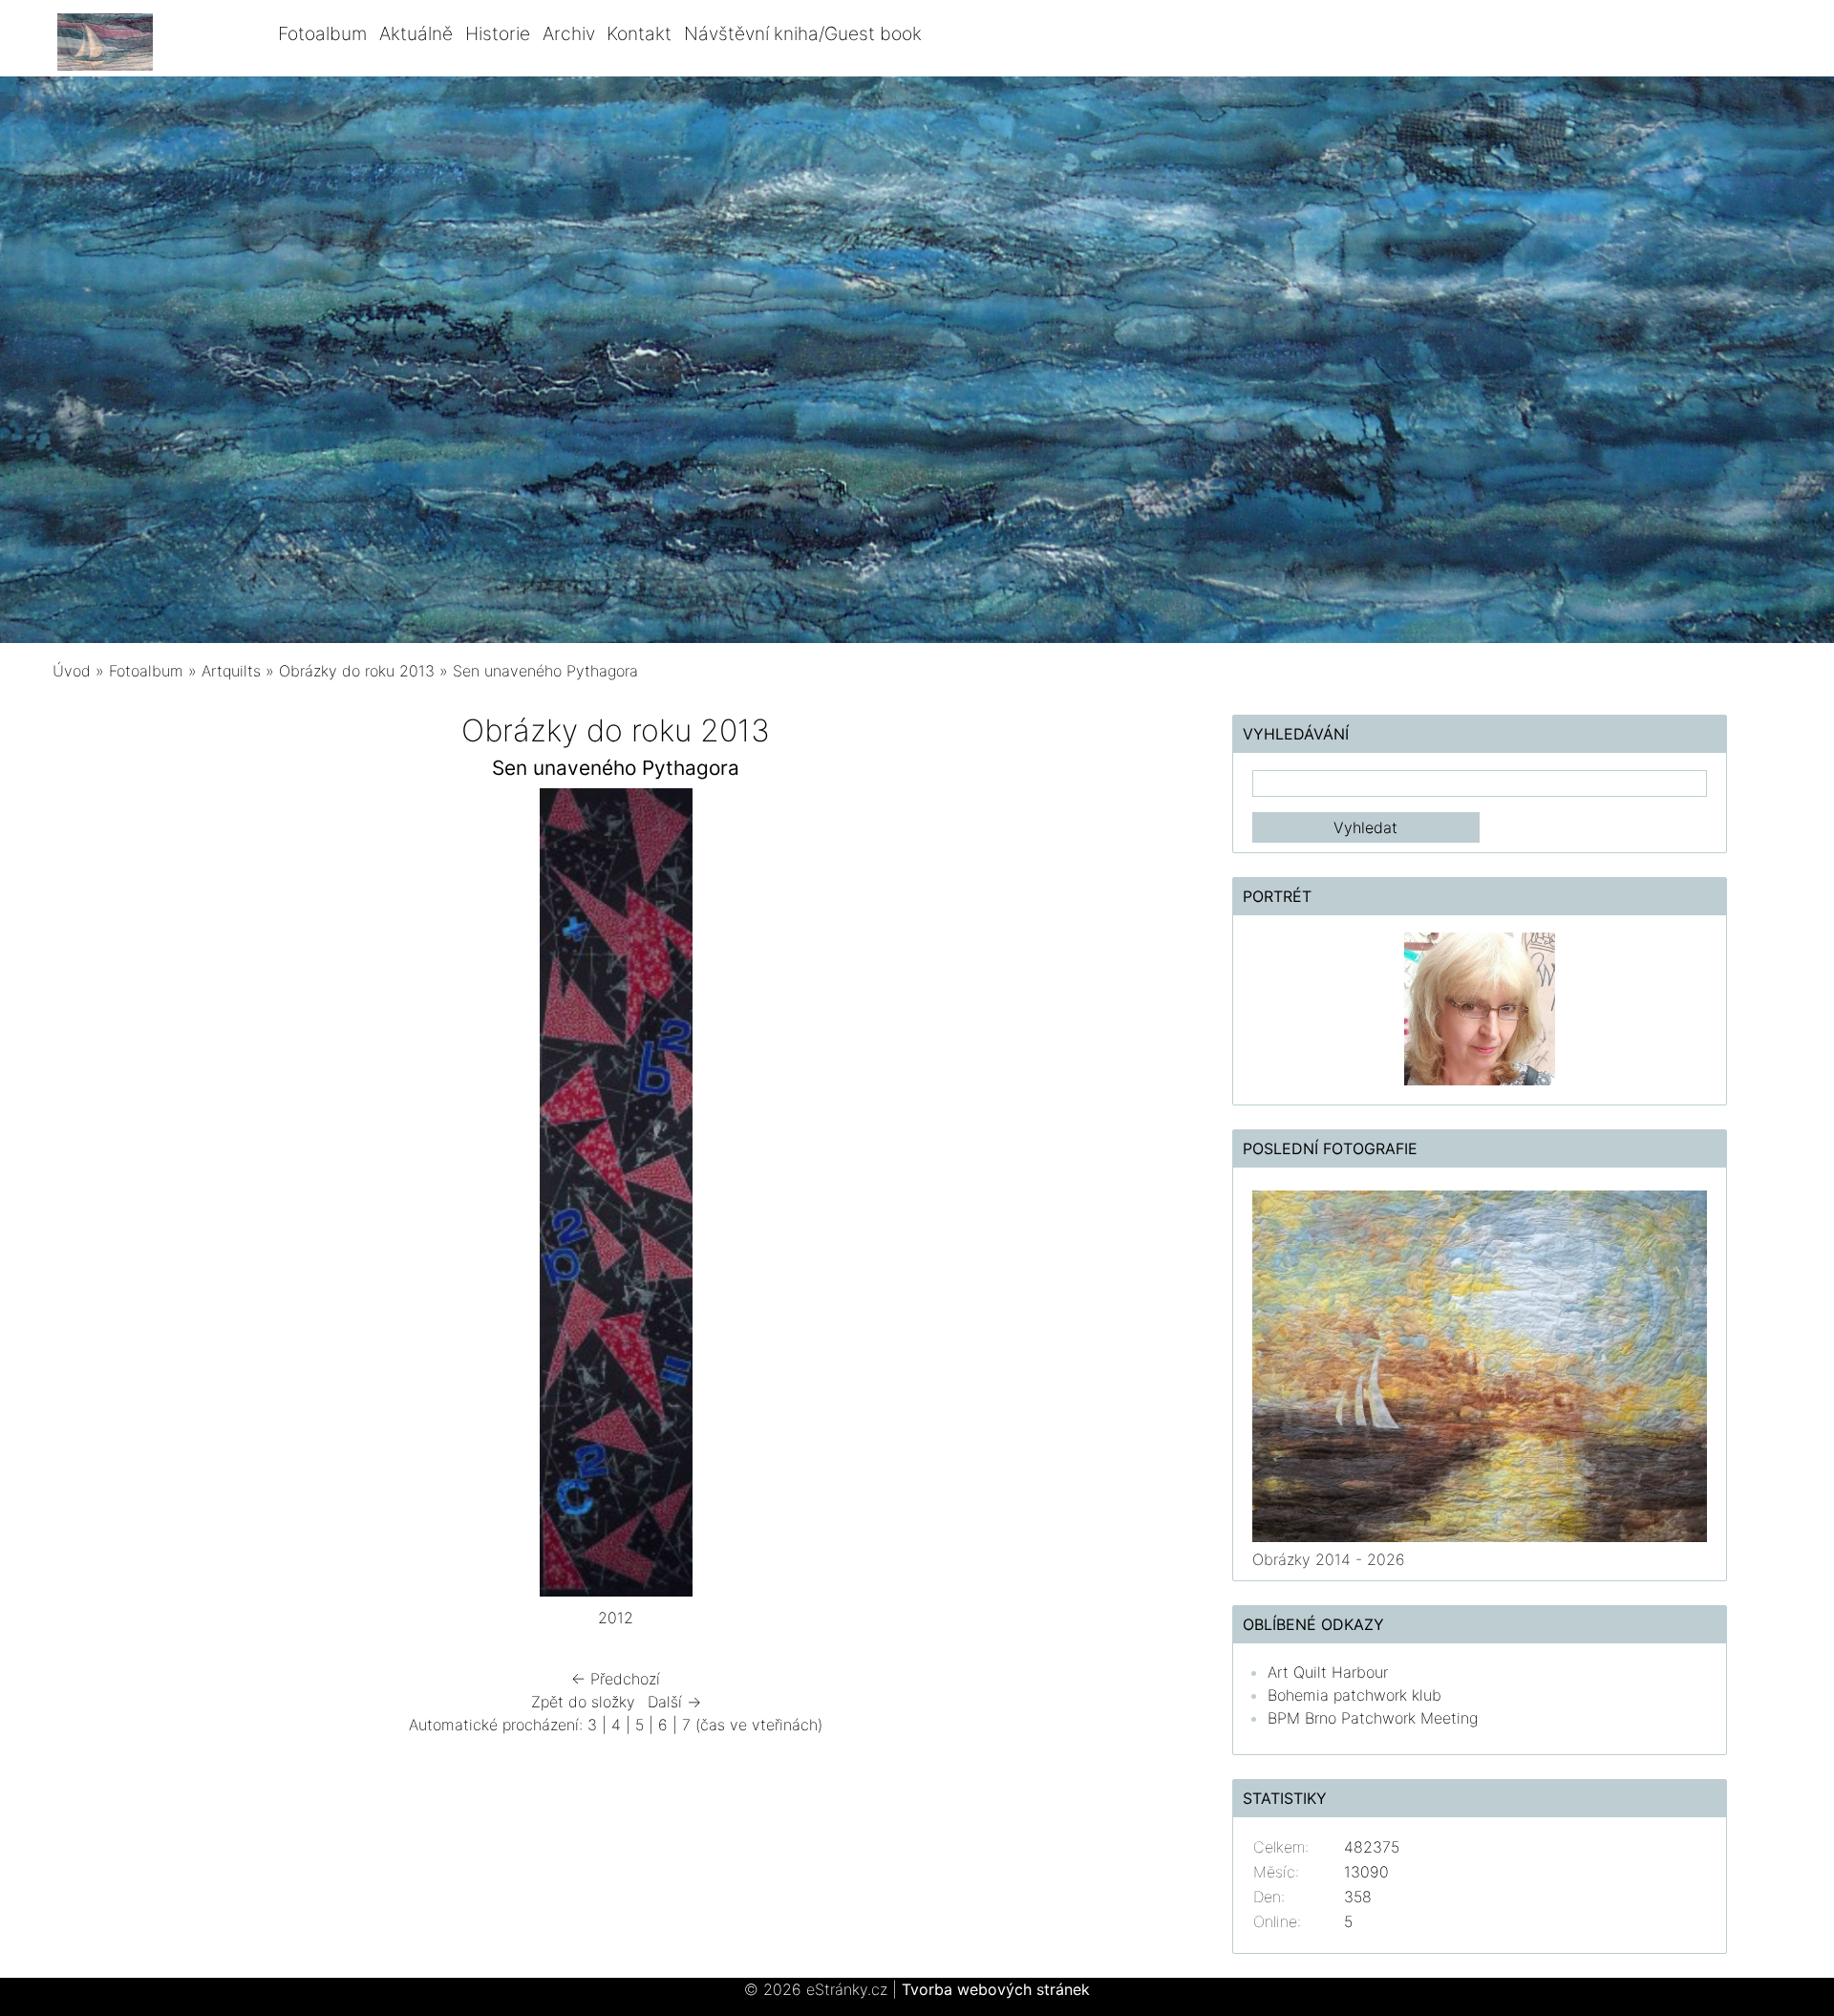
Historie (498, 33)
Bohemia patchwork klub (1354, 1695)
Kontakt (639, 33)
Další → (674, 1702)
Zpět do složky (583, 1702)
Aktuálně (416, 33)
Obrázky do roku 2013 (357, 671)
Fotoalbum (322, 33)
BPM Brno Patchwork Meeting (1373, 1718)
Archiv (569, 33)
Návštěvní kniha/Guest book (803, 33)
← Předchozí (616, 1679)
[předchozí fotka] (103, 1197)
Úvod (72, 671)
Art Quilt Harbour (1328, 1672)
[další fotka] (1130, 1197)
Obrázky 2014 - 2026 (1329, 1559)
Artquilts (231, 671)
